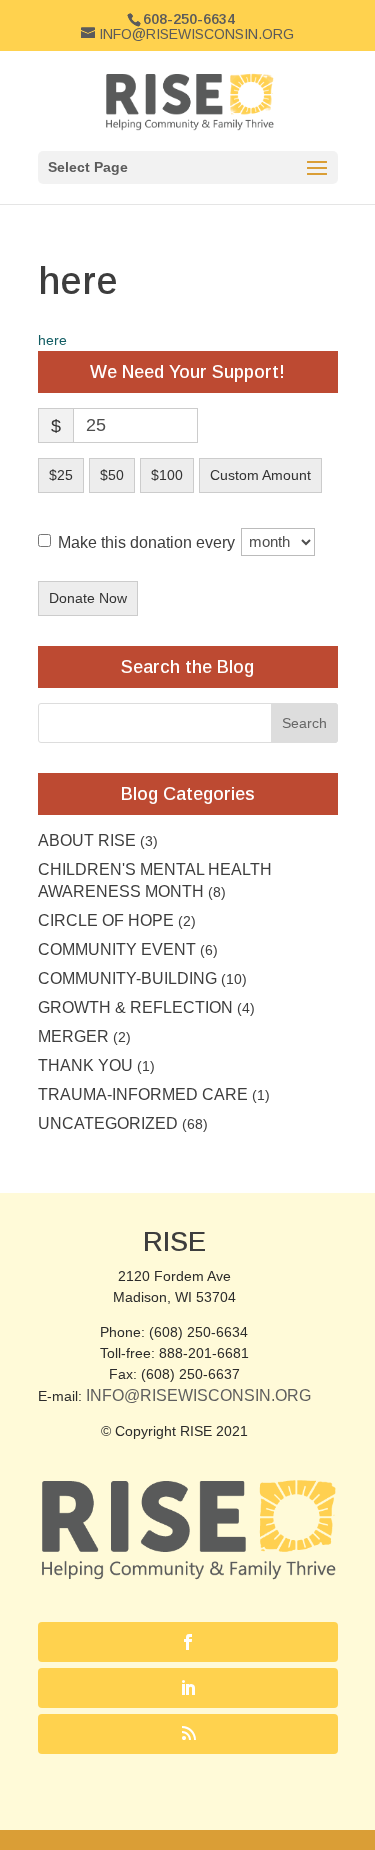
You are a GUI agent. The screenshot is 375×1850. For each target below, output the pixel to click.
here (52, 340)
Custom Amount (260, 475)
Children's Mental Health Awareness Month (155, 880)
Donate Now (88, 598)
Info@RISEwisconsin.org (198, 1395)
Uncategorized (108, 1123)
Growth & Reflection (135, 1007)
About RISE (87, 840)
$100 (167, 475)
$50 (112, 475)
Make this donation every (148, 541)
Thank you (85, 1065)
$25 (61, 475)
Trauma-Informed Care (143, 1094)
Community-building (127, 978)
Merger (73, 1036)
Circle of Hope (106, 920)
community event (117, 949)
